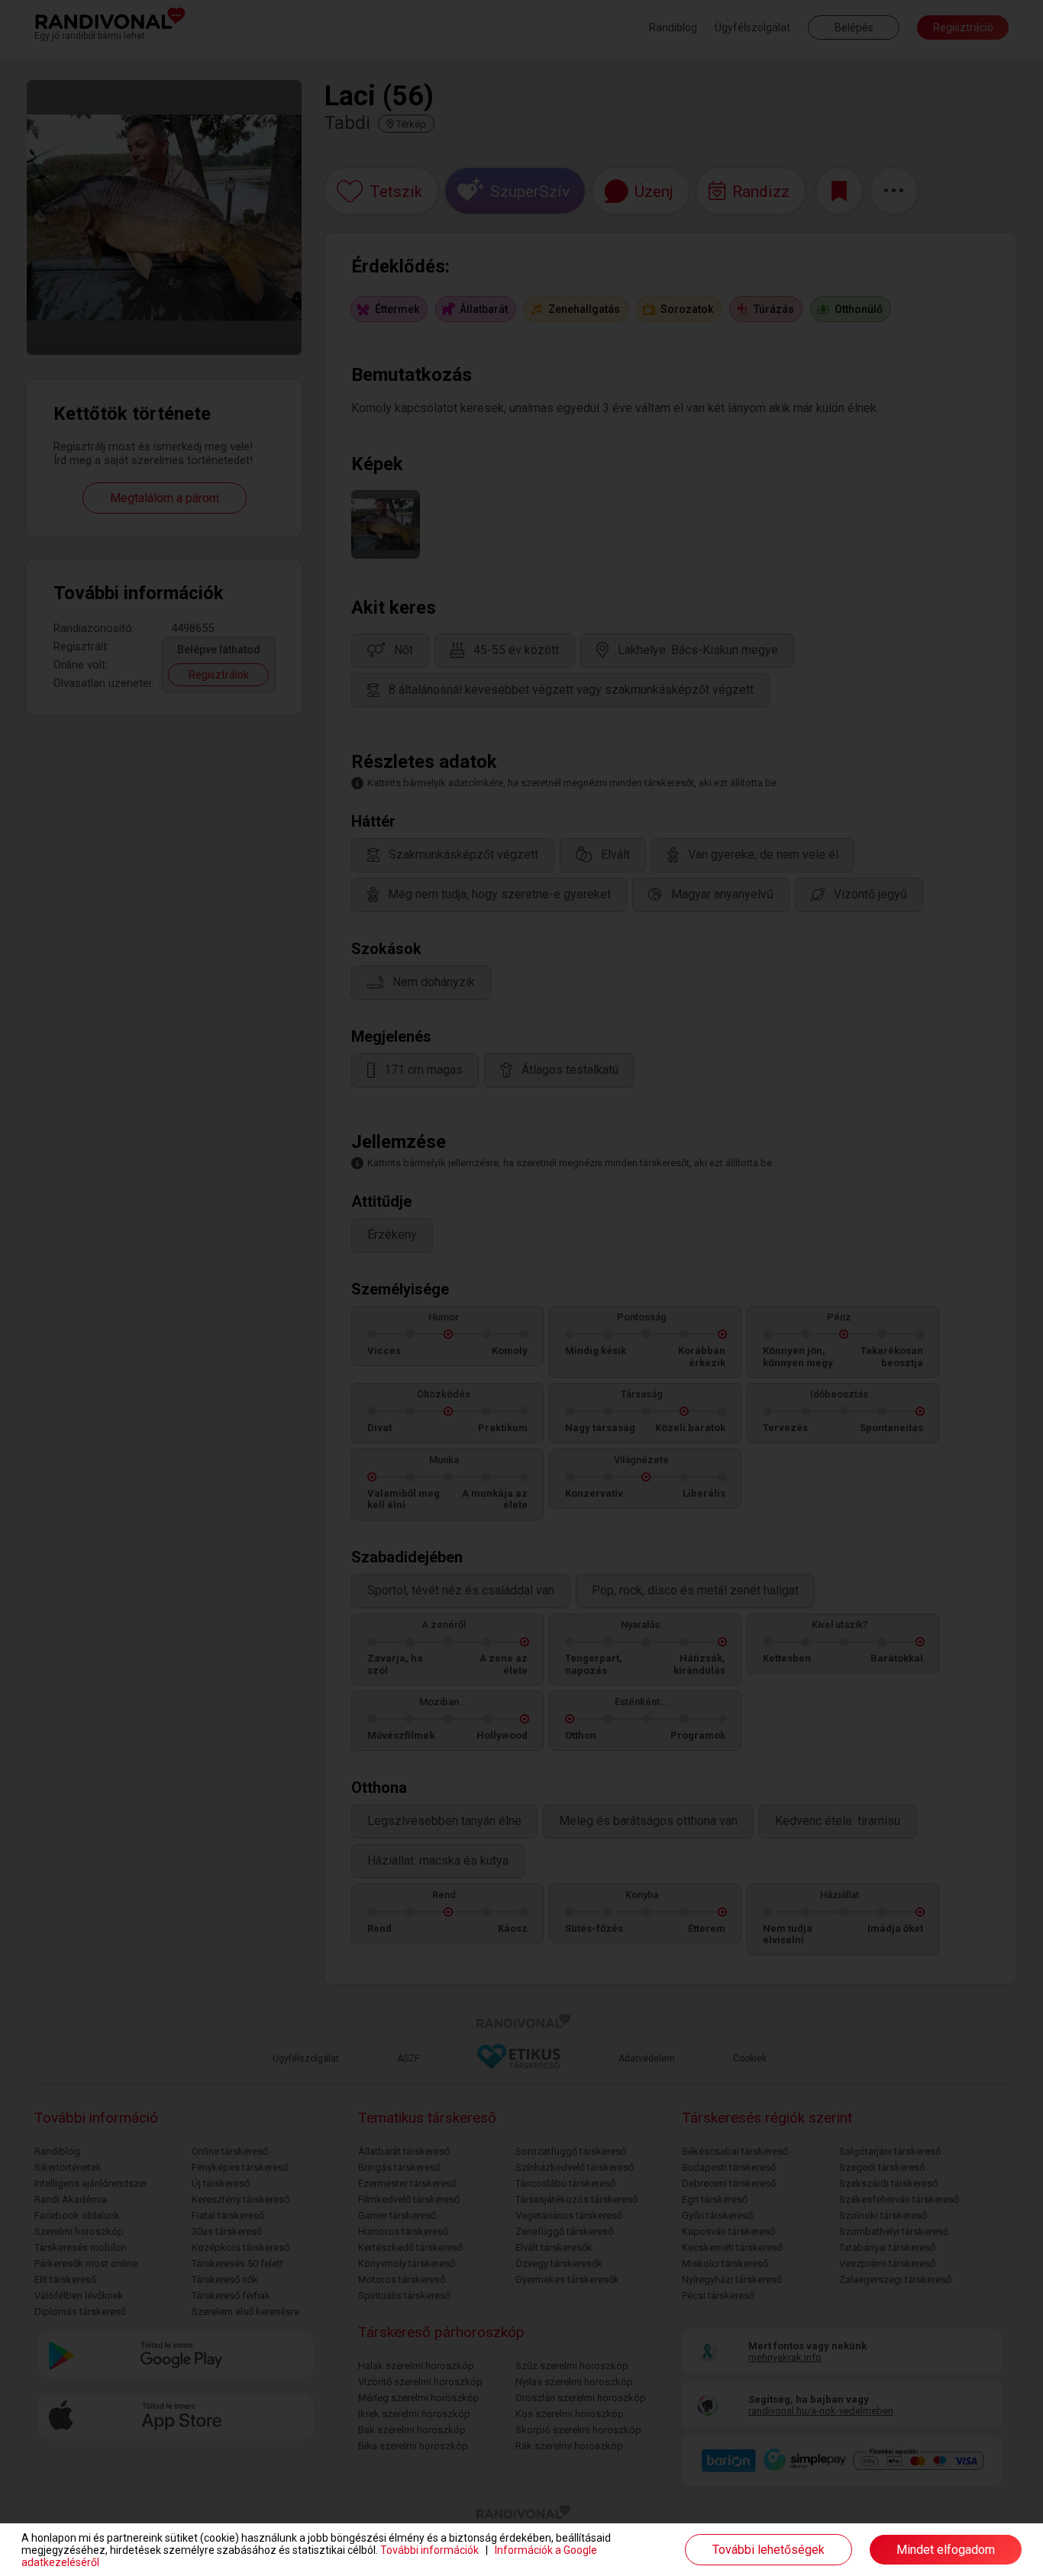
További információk (429, 2550)
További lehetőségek (769, 2550)
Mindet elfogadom (946, 2550)
